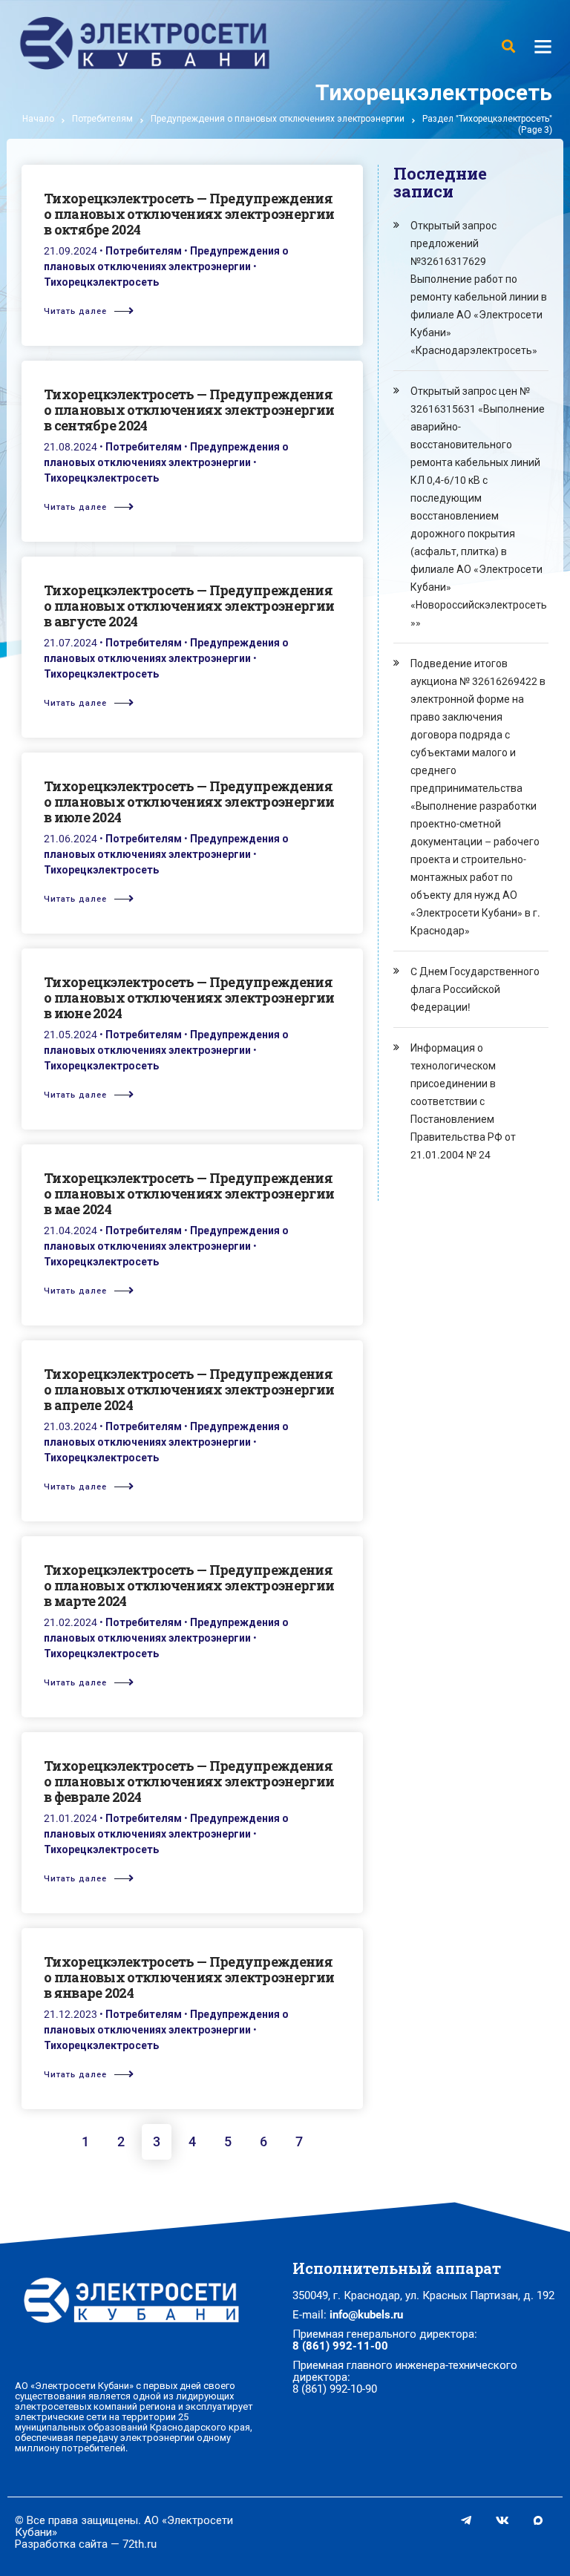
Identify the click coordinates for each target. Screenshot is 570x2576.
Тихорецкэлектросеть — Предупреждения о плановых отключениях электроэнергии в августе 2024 (189, 606)
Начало (38, 119)
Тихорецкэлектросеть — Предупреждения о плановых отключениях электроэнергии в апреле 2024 (189, 1389)
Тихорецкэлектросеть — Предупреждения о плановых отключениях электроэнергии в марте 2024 (189, 1585)
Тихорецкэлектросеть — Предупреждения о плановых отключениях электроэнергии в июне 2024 (189, 997)
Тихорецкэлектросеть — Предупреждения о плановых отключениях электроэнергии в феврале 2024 (189, 1781)
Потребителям (102, 119)
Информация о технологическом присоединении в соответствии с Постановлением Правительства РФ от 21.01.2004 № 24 (463, 1101)
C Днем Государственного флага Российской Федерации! (475, 989)
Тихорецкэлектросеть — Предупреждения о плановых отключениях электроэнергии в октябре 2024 (189, 214)
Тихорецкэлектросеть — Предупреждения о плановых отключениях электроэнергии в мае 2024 (189, 1193)
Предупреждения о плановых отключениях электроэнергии (278, 119)
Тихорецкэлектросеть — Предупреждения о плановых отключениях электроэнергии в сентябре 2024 (189, 410)
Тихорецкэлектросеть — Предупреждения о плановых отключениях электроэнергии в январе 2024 (189, 1977)
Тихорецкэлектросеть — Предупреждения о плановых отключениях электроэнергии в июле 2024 (189, 802)
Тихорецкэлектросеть (101, 282)
